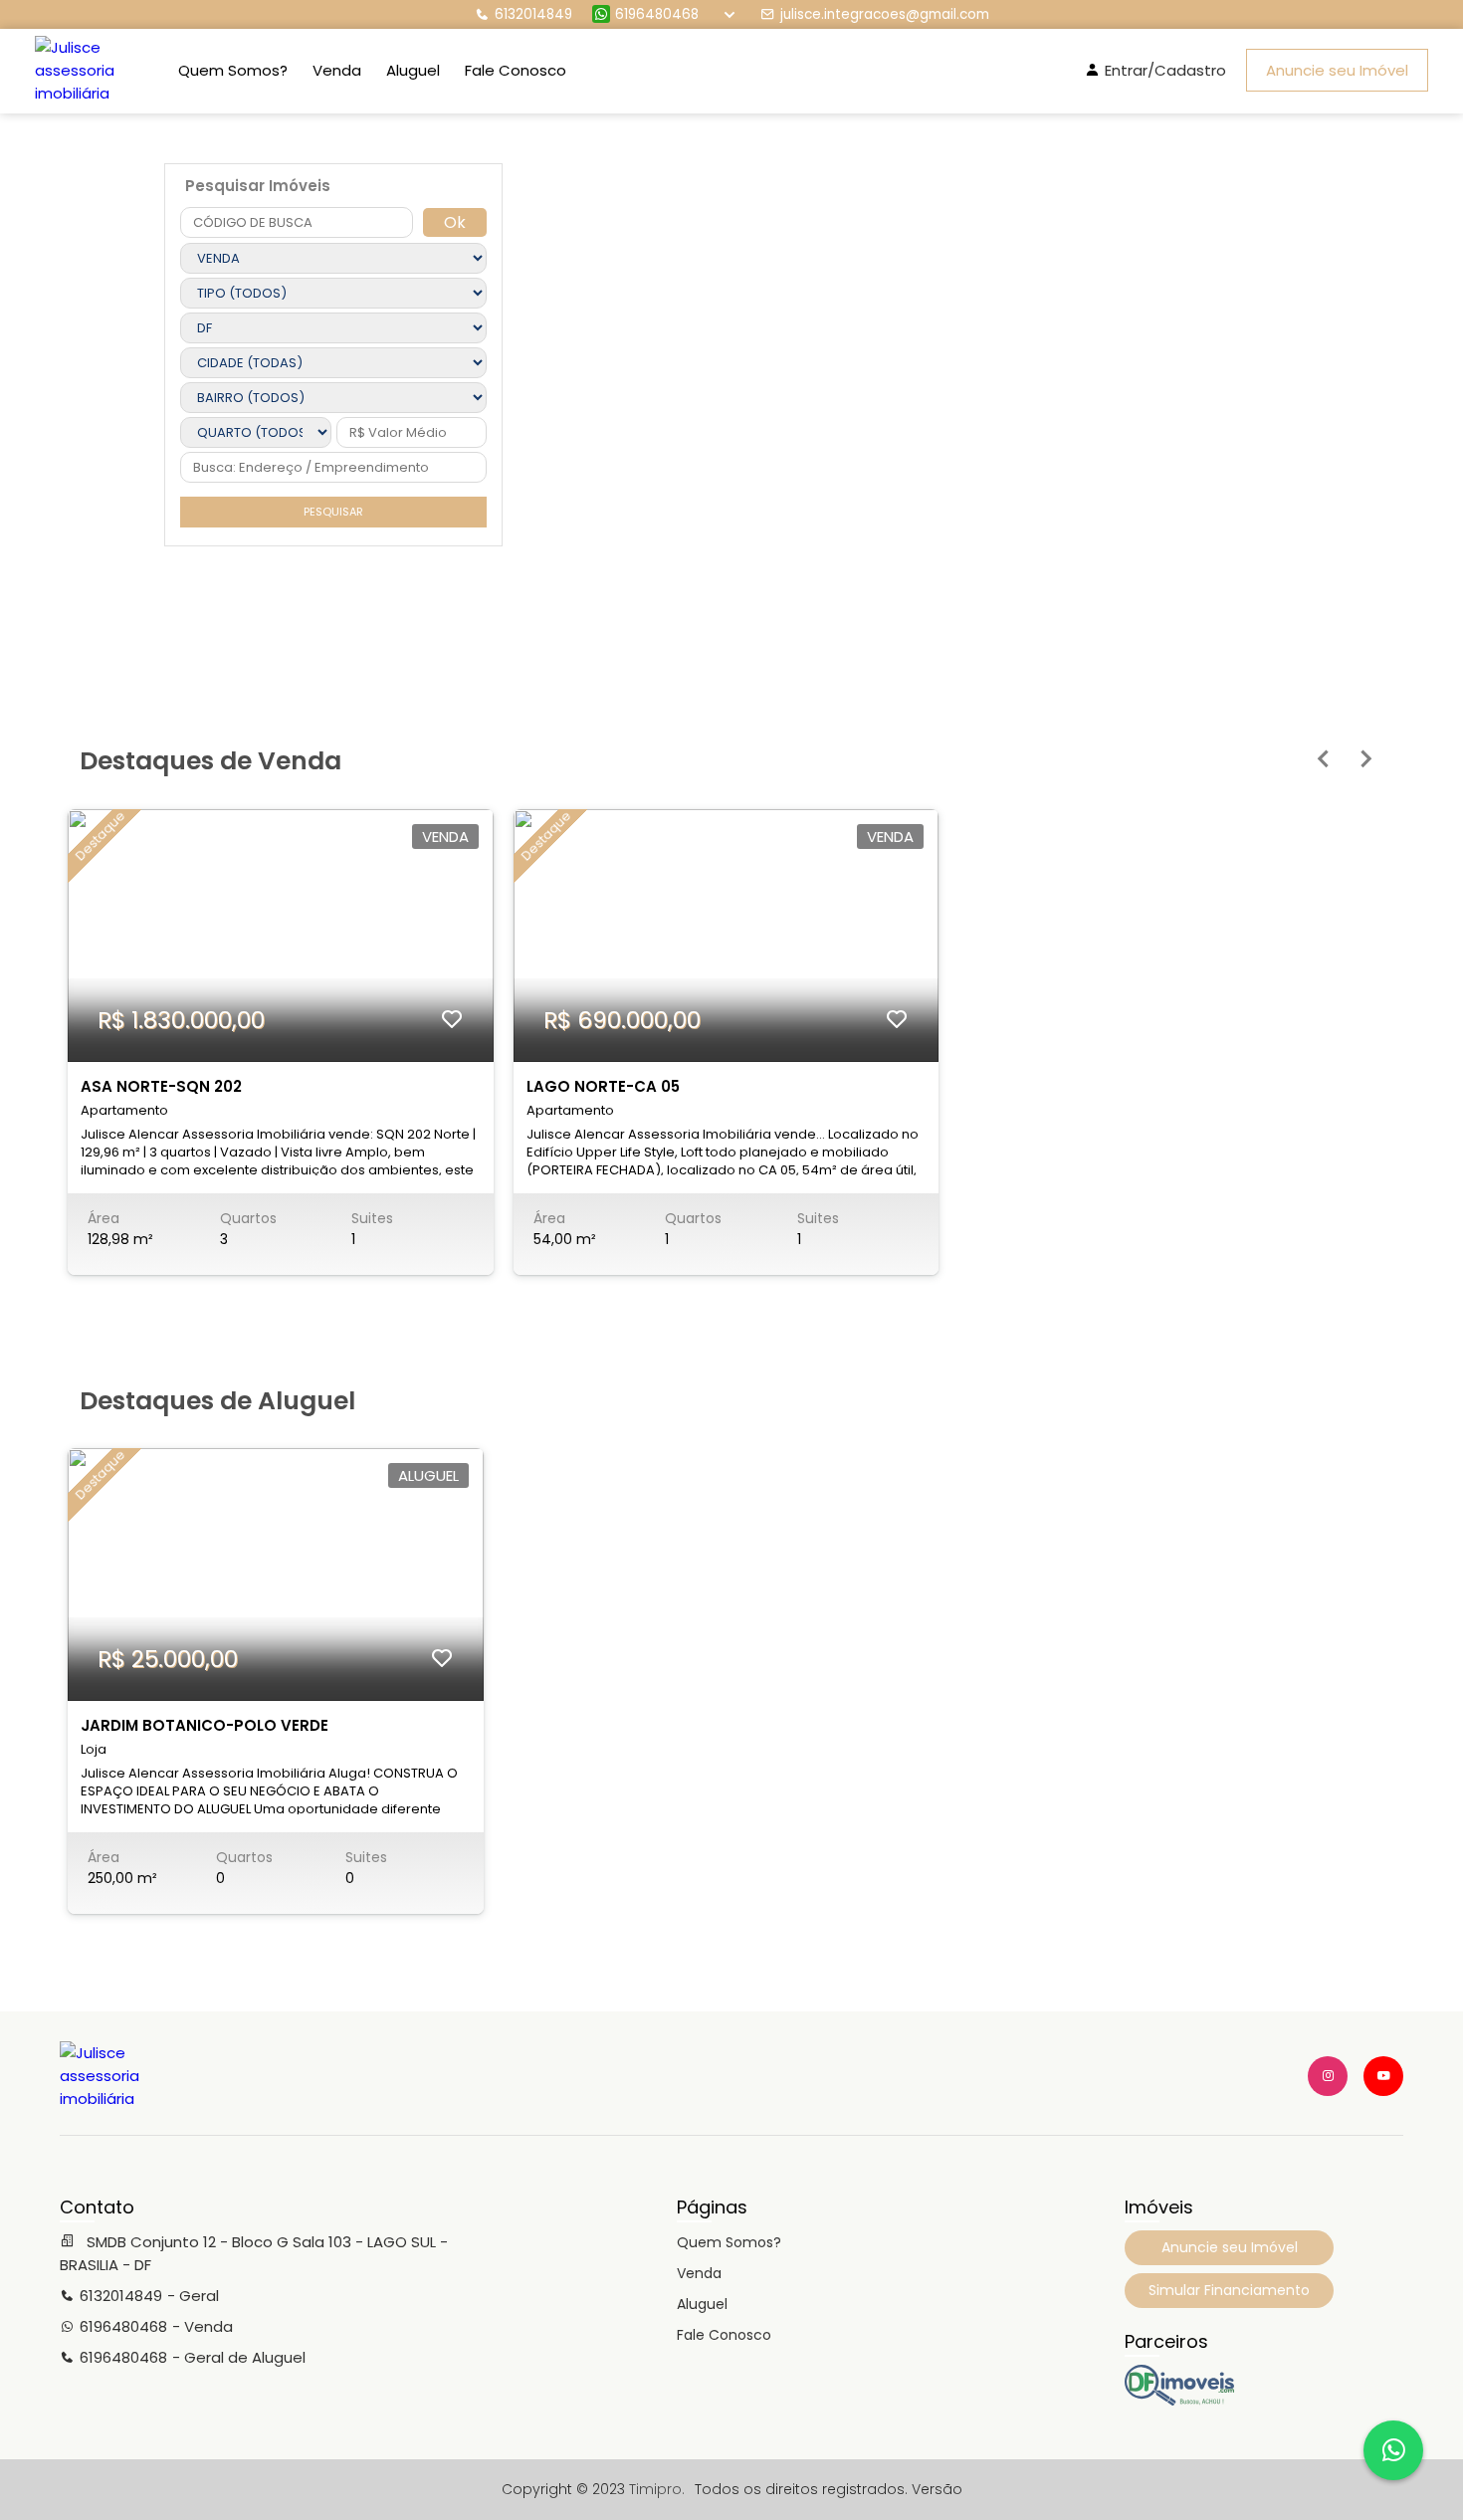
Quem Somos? (233, 70)
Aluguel (413, 70)
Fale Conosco (516, 70)
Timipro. (657, 2489)
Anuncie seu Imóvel (1337, 70)
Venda (337, 70)
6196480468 (657, 14)
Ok (455, 222)
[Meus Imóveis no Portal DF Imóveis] (1179, 2401)
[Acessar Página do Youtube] (1383, 2076)
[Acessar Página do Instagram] (1328, 2076)
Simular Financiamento (1229, 2290)
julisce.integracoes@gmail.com (885, 14)
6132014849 (533, 14)
